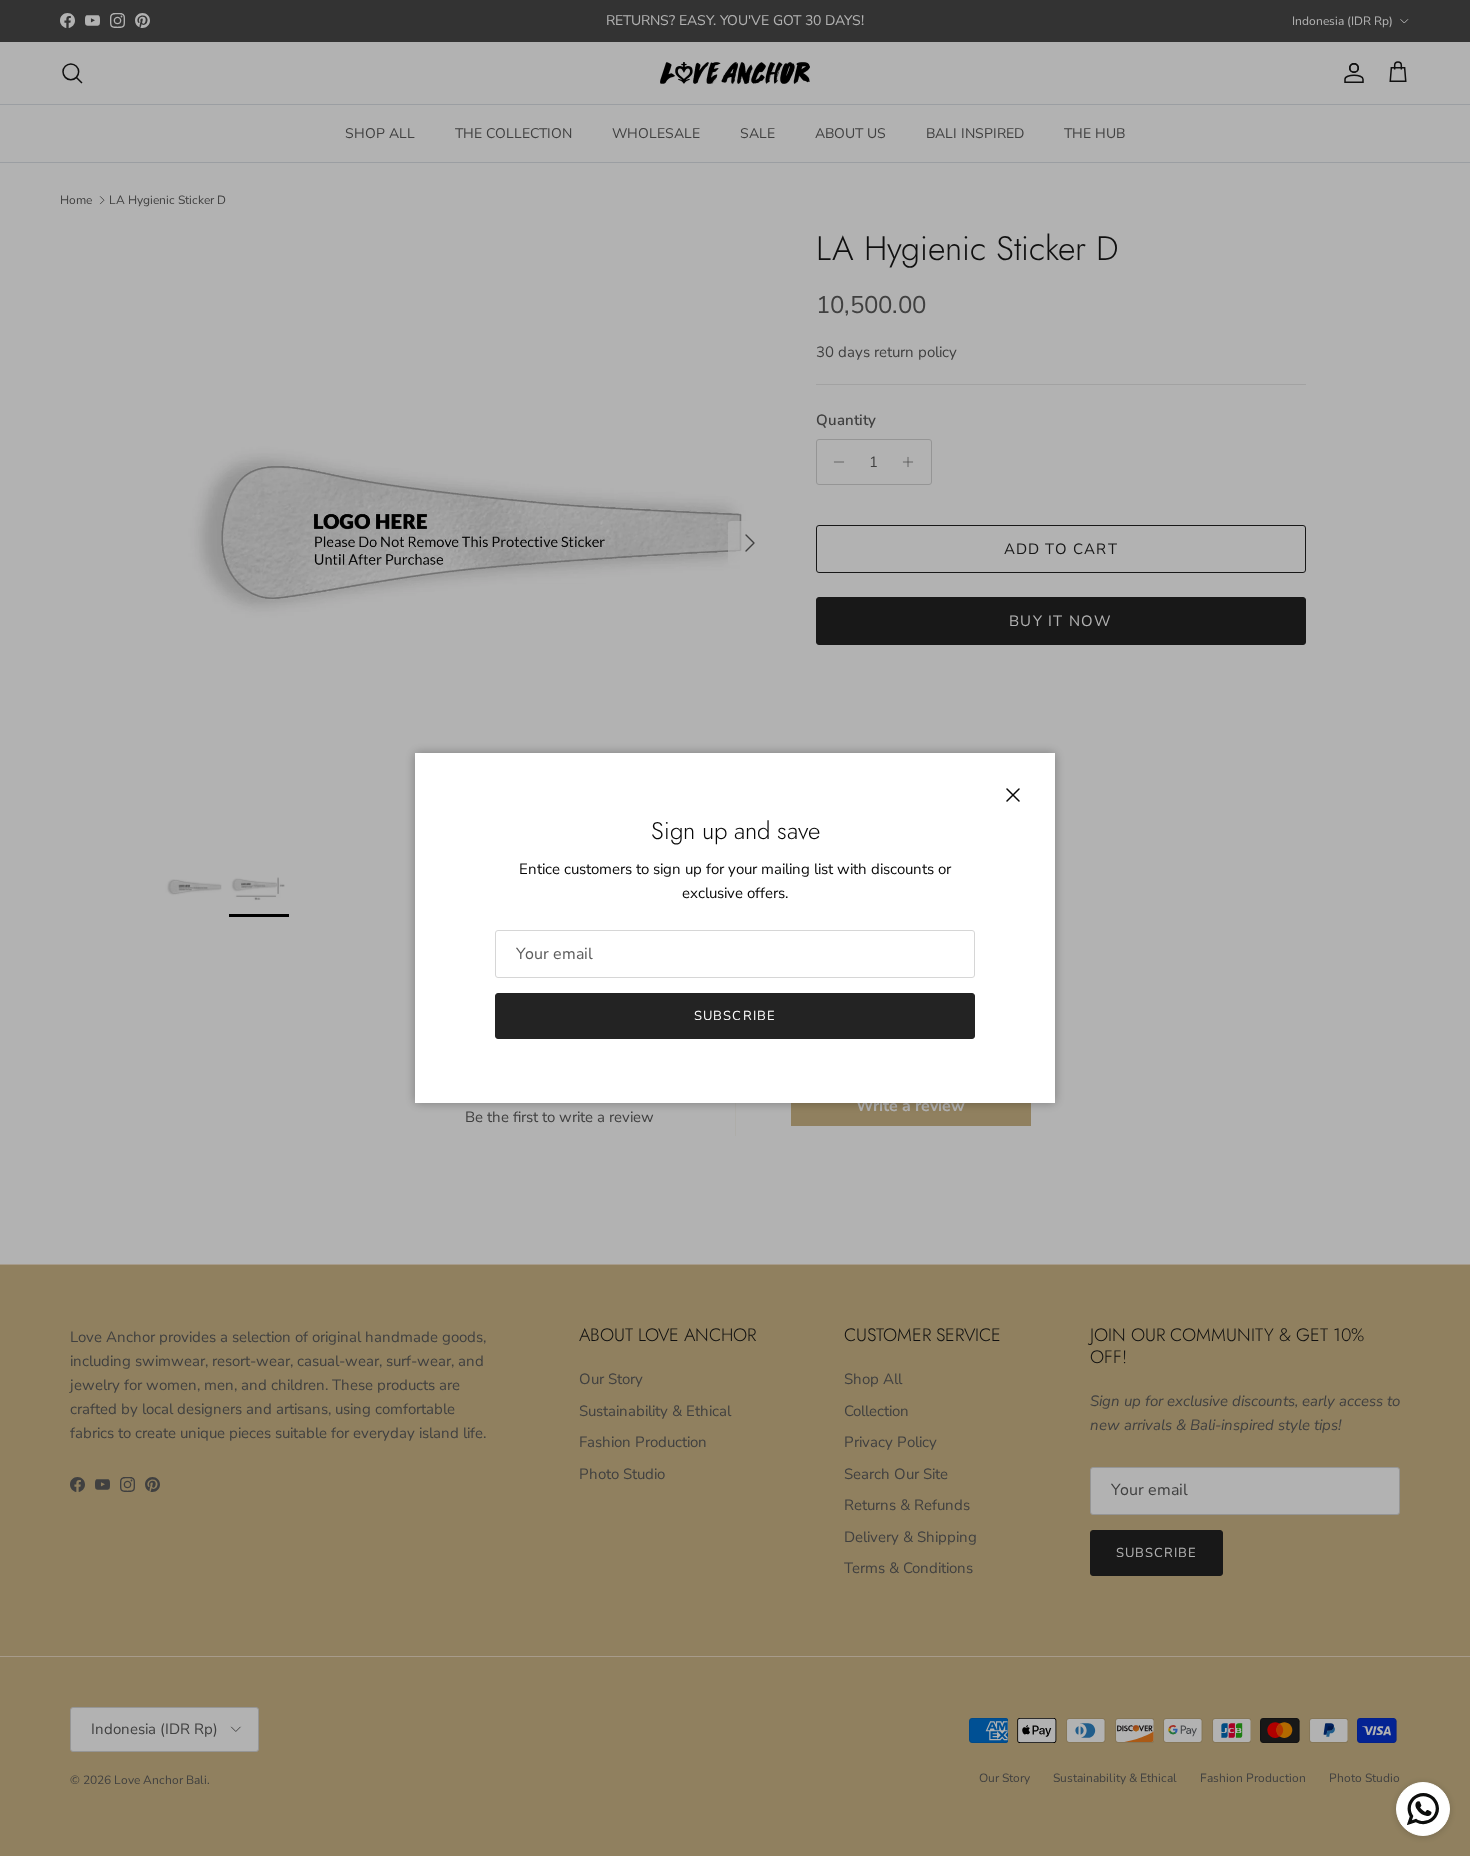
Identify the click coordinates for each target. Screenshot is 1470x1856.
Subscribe (734, 1016)
